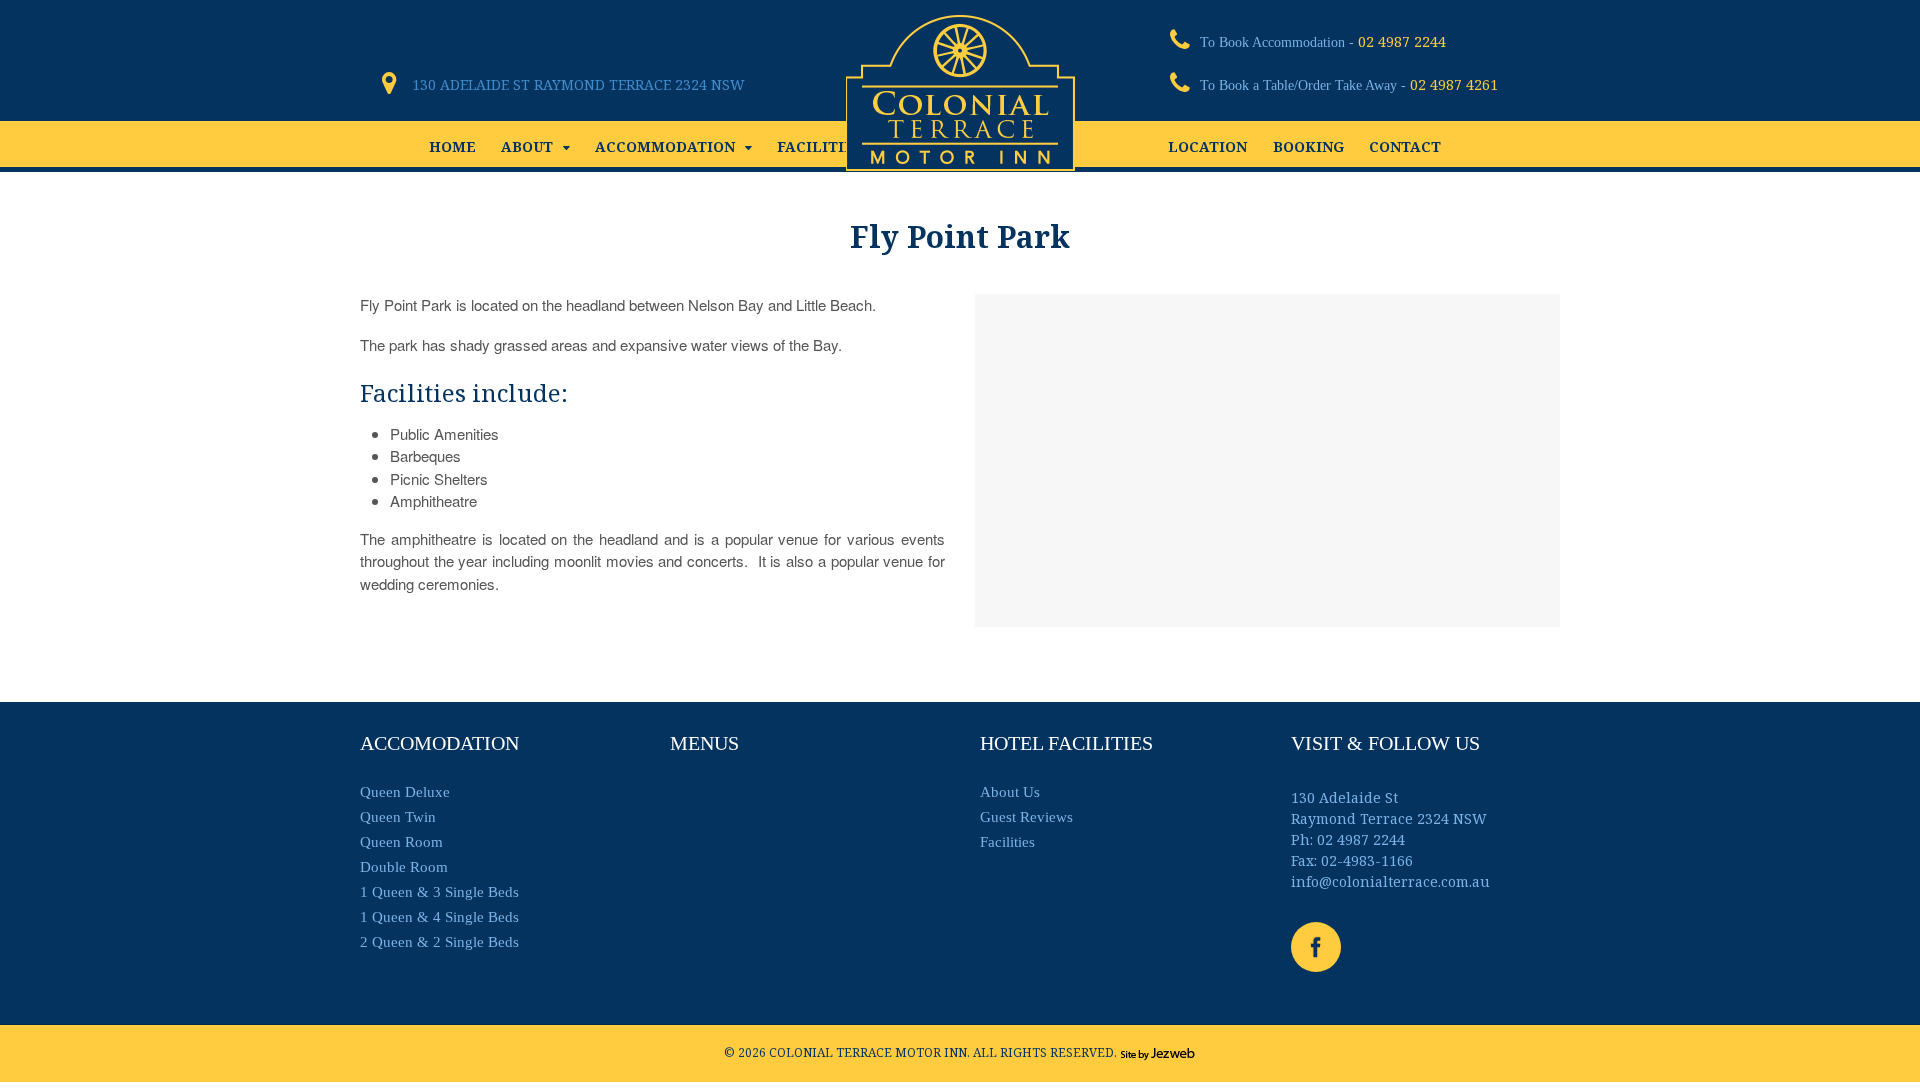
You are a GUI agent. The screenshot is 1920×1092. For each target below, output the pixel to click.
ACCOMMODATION (665, 146)
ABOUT (527, 146)
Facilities (1007, 842)
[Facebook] (1318, 951)
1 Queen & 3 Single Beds (439, 892)
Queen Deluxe (405, 792)
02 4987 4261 (1454, 84)
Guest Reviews (1026, 817)
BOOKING (1308, 146)
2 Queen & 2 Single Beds (439, 942)
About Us (1010, 792)
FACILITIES (820, 146)
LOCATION (1207, 146)
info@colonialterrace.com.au (1390, 881)
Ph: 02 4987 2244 (1348, 839)
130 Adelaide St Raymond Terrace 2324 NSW (578, 84)
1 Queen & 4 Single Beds (439, 917)
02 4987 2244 (1402, 41)
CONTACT (1405, 146)
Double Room (404, 867)
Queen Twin (398, 817)
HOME (452, 146)
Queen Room (401, 842)
